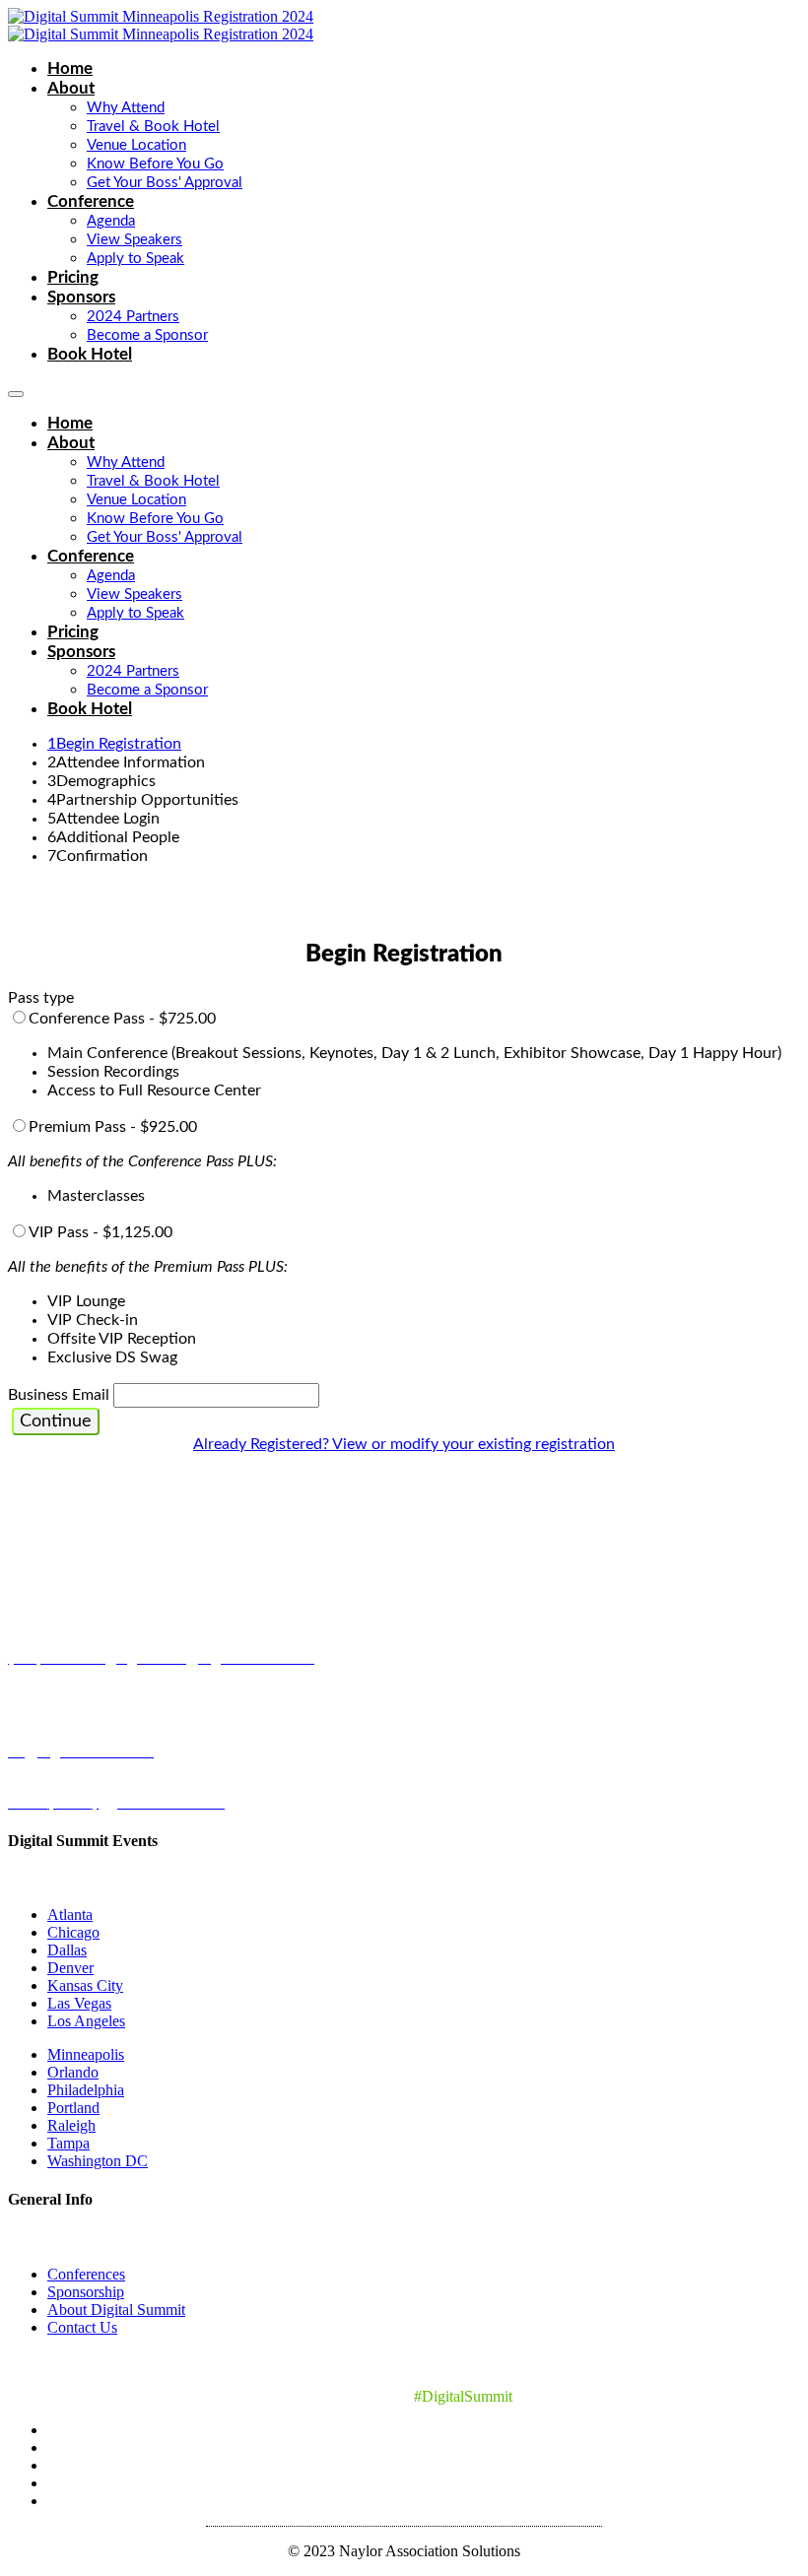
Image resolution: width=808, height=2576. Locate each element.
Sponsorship (86, 2292)
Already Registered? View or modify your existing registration (404, 1444)
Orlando (73, 2072)
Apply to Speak (135, 259)
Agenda (111, 221)
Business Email (59, 1395)
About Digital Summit (116, 2310)
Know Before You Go (155, 164)
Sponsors (81, 297)
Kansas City (85, 1985)
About (71, 88)
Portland (73, 2108)
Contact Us (82, 2327)
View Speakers (135, 240)
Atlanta (70, 1915)
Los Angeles (86, 2021)
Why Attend (126, 108)
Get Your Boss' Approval (165, 183)
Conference (91, 201)
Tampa (68, 2143)
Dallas (67, 1950)
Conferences (86, 2274)
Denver (70, 1968)
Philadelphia (86, 2090)
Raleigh (71, 2125)
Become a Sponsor (147, 335)
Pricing (73, 277)
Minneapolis (86, 2054)
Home (70, 68)
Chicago (73, 1932)
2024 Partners (133, 317)
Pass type (41, 998)
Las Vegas (79, 2003)
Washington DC (98, 2161)
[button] (56, 1421)
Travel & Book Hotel (153, 127)
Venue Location (136, 145)
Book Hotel (90, 354)
